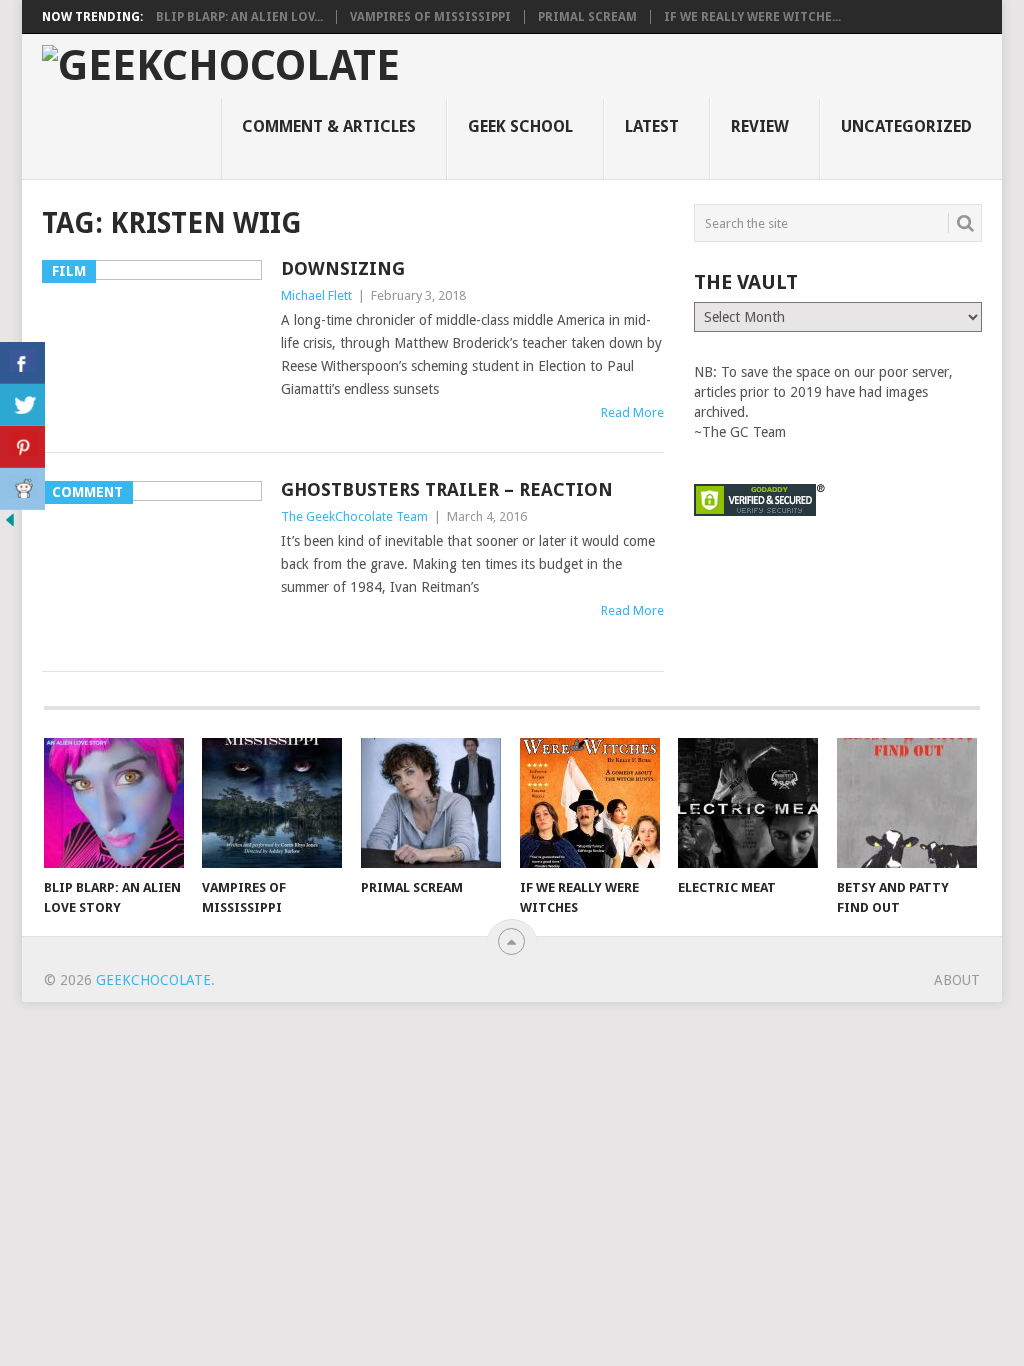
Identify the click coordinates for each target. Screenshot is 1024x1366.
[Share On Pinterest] (22, 447)
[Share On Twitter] (22, 405)
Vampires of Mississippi (430, 17)
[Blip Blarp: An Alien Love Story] (114, 803)
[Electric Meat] (748, 803)
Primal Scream (587, 17)
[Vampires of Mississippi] (272, 803)
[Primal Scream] (431, 803)
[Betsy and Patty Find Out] (907, 803)
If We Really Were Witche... (752, 17)
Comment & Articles (329, 126)
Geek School (520, 126)
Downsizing (343, 268)
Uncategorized (906, 126)
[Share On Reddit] (22, 489)
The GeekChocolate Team (354, 516)
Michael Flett (316, 295)
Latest (652, 126)
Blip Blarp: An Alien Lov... (239, 17)
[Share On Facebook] (22, 363)
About (957, 980)
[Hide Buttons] (10, 525)
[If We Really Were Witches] (590, 803)
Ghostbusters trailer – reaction (447, 489)
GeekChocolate (153, 980)
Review (760, 126)
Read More (632, 412)
